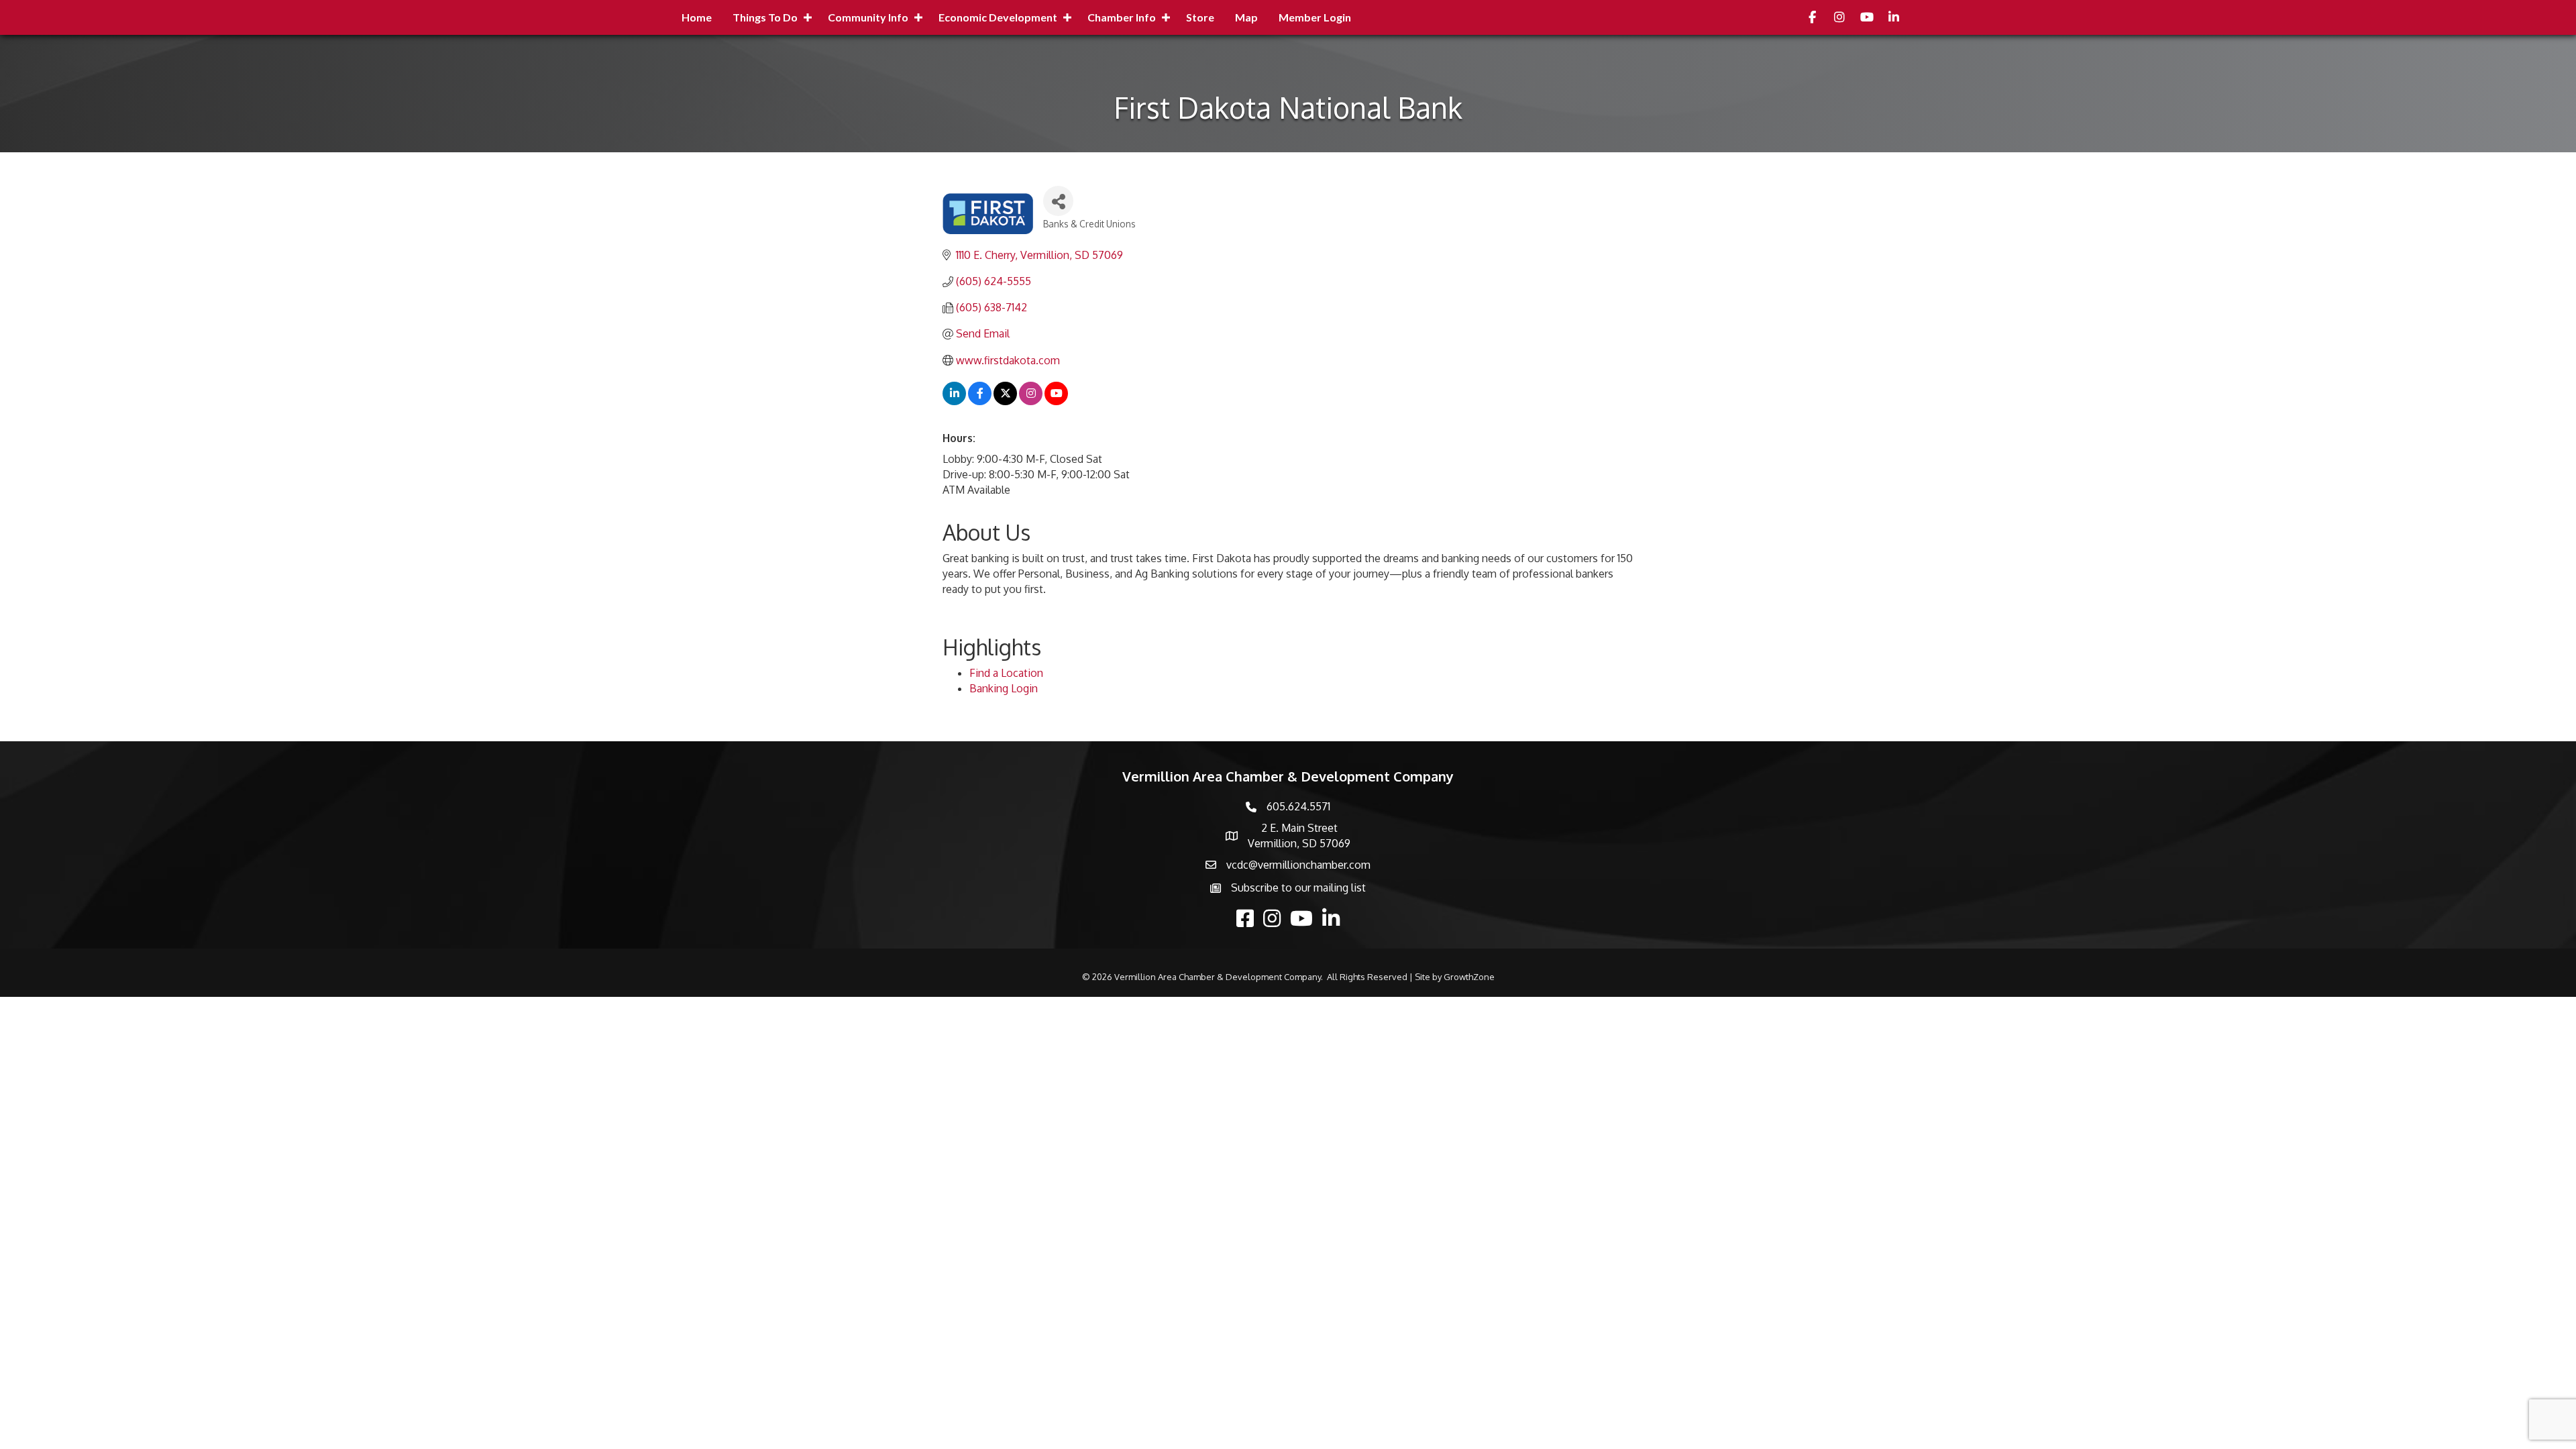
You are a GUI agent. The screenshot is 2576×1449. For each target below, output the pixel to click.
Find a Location (1006, 673)
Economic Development (998, 17)
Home (697, 17)
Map (1246, 17)
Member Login (1315, 17)
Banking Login (1004, 688)
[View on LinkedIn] (954, 401)
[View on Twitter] (1005, 401)
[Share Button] (1058, 201)
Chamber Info (1122, 17)
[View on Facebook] (980, 401)
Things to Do (765, 17)
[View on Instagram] (1031, 401)
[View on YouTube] (1056, 401)
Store (1200, 17)
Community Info (868, 17)
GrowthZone (1469, 977)
